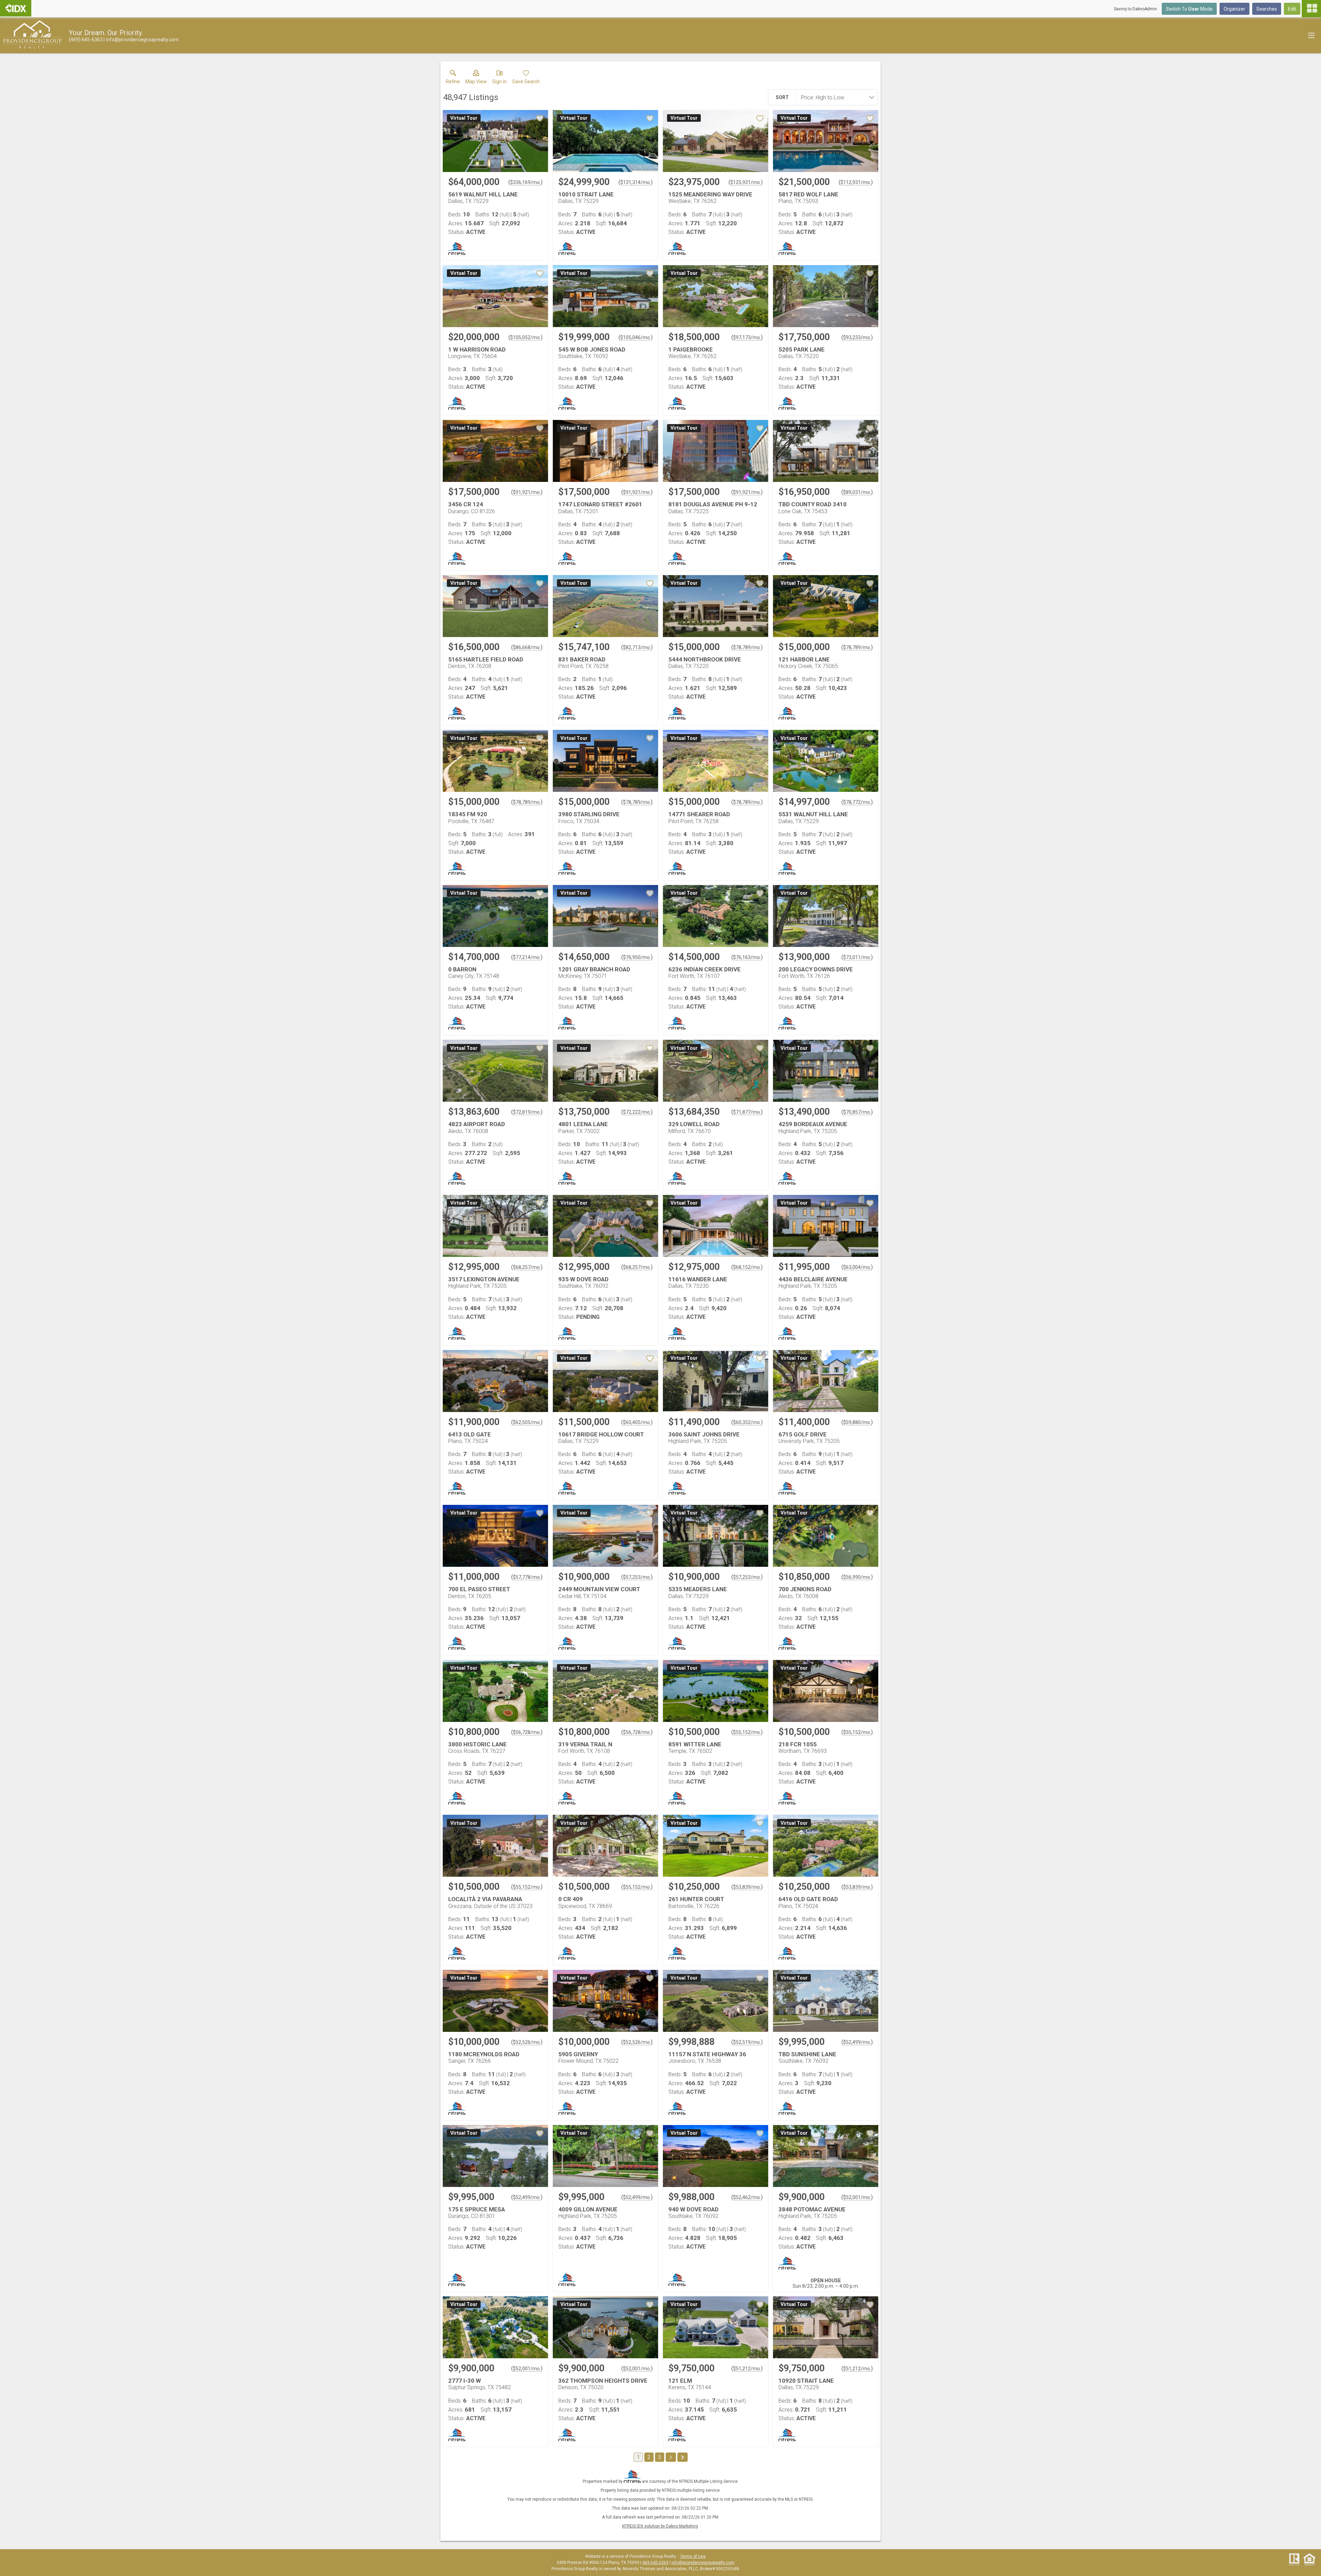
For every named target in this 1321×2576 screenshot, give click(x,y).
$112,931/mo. (856, 182)
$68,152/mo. (747, 1267)
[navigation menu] (1311, 9)
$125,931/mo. (746, 182)
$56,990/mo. (857, 1577)
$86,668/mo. (527, 647)
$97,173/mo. (747, 337)
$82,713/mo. (637, 647)
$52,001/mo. (857, 2197)
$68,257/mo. (527, 1267)
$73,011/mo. (857, 957)
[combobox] (835, 97)
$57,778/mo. (527, 1577)
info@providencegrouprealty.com (703, 2563)
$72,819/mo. (527, 1112)
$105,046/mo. (636, 337)
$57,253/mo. (637, 1577)
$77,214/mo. (527, 957)
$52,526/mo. (527, 2042)
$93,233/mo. (857, 337)
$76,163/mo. (747, 957)
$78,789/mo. (747, 647)
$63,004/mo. (857, 1267)
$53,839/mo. (747, 1887)
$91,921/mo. (527, 492)
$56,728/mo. (527, 1732)
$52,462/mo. (747, 2197)
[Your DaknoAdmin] (16, 8)
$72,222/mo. (637, 1112)
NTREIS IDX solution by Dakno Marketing (660, 2526)
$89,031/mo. (857, 492)
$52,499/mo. (857, 2042)
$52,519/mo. (747, 2042)
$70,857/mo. (857, 1112)
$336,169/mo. (525, 182)
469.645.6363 (655, 2563)
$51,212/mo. (747, 2369)
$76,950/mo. (637, 957)
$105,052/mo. (525, 337)
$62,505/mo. (527, 1422)
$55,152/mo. (747, 1732)
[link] (453, 78)
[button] (476, 78)
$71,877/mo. (747, 1112)
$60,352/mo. (747, 1422)
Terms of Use (693, 2556)
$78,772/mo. (857, 802)
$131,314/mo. (636, 182)
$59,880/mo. (857, 1422)
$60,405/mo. (637, 1422)
